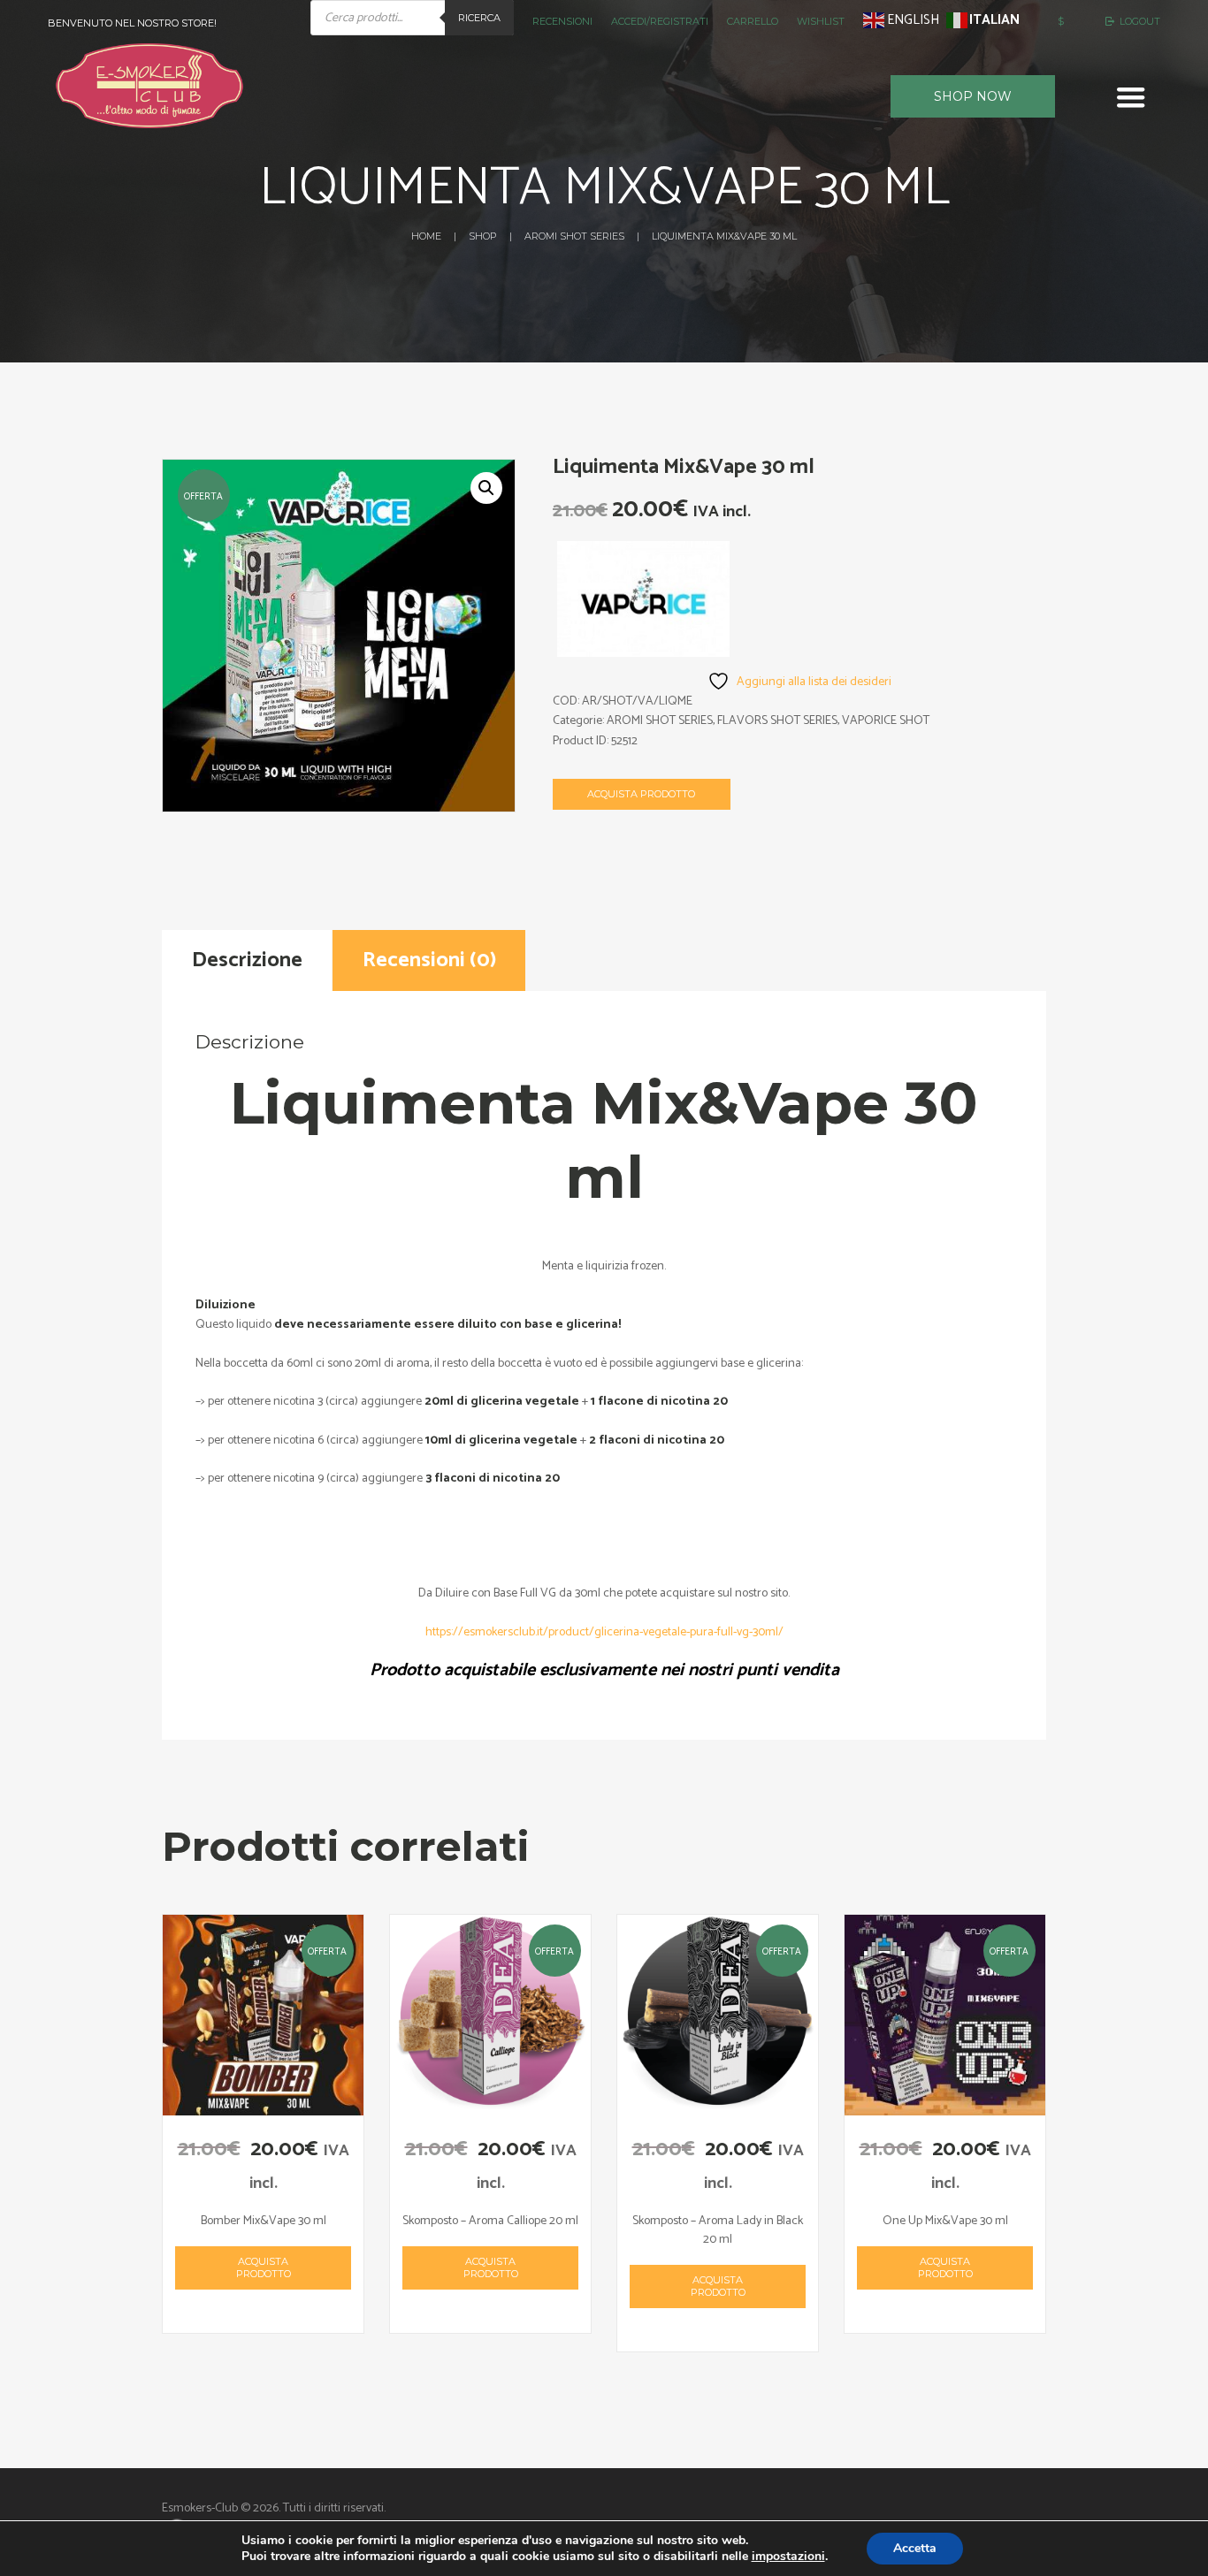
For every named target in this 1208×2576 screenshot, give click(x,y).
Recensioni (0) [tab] (429, 960)
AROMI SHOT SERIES (574, 236)
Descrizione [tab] (247, 960)
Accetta (915, 2548)
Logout (1140, 21)
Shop (482, 236)
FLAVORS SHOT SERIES (777, 721)
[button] (486, 488)
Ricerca (479, 18)
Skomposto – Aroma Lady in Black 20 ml (718, 2230)
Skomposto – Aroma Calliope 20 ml (490, 2221)
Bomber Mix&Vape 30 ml (264, 2221)
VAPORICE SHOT (886, 721)
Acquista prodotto (641, 794)
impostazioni (788, 2557)
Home (426, 236)
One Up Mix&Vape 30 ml (945, 2221)
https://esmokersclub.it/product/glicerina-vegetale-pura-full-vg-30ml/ (604, 1632)
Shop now (973, 96)
